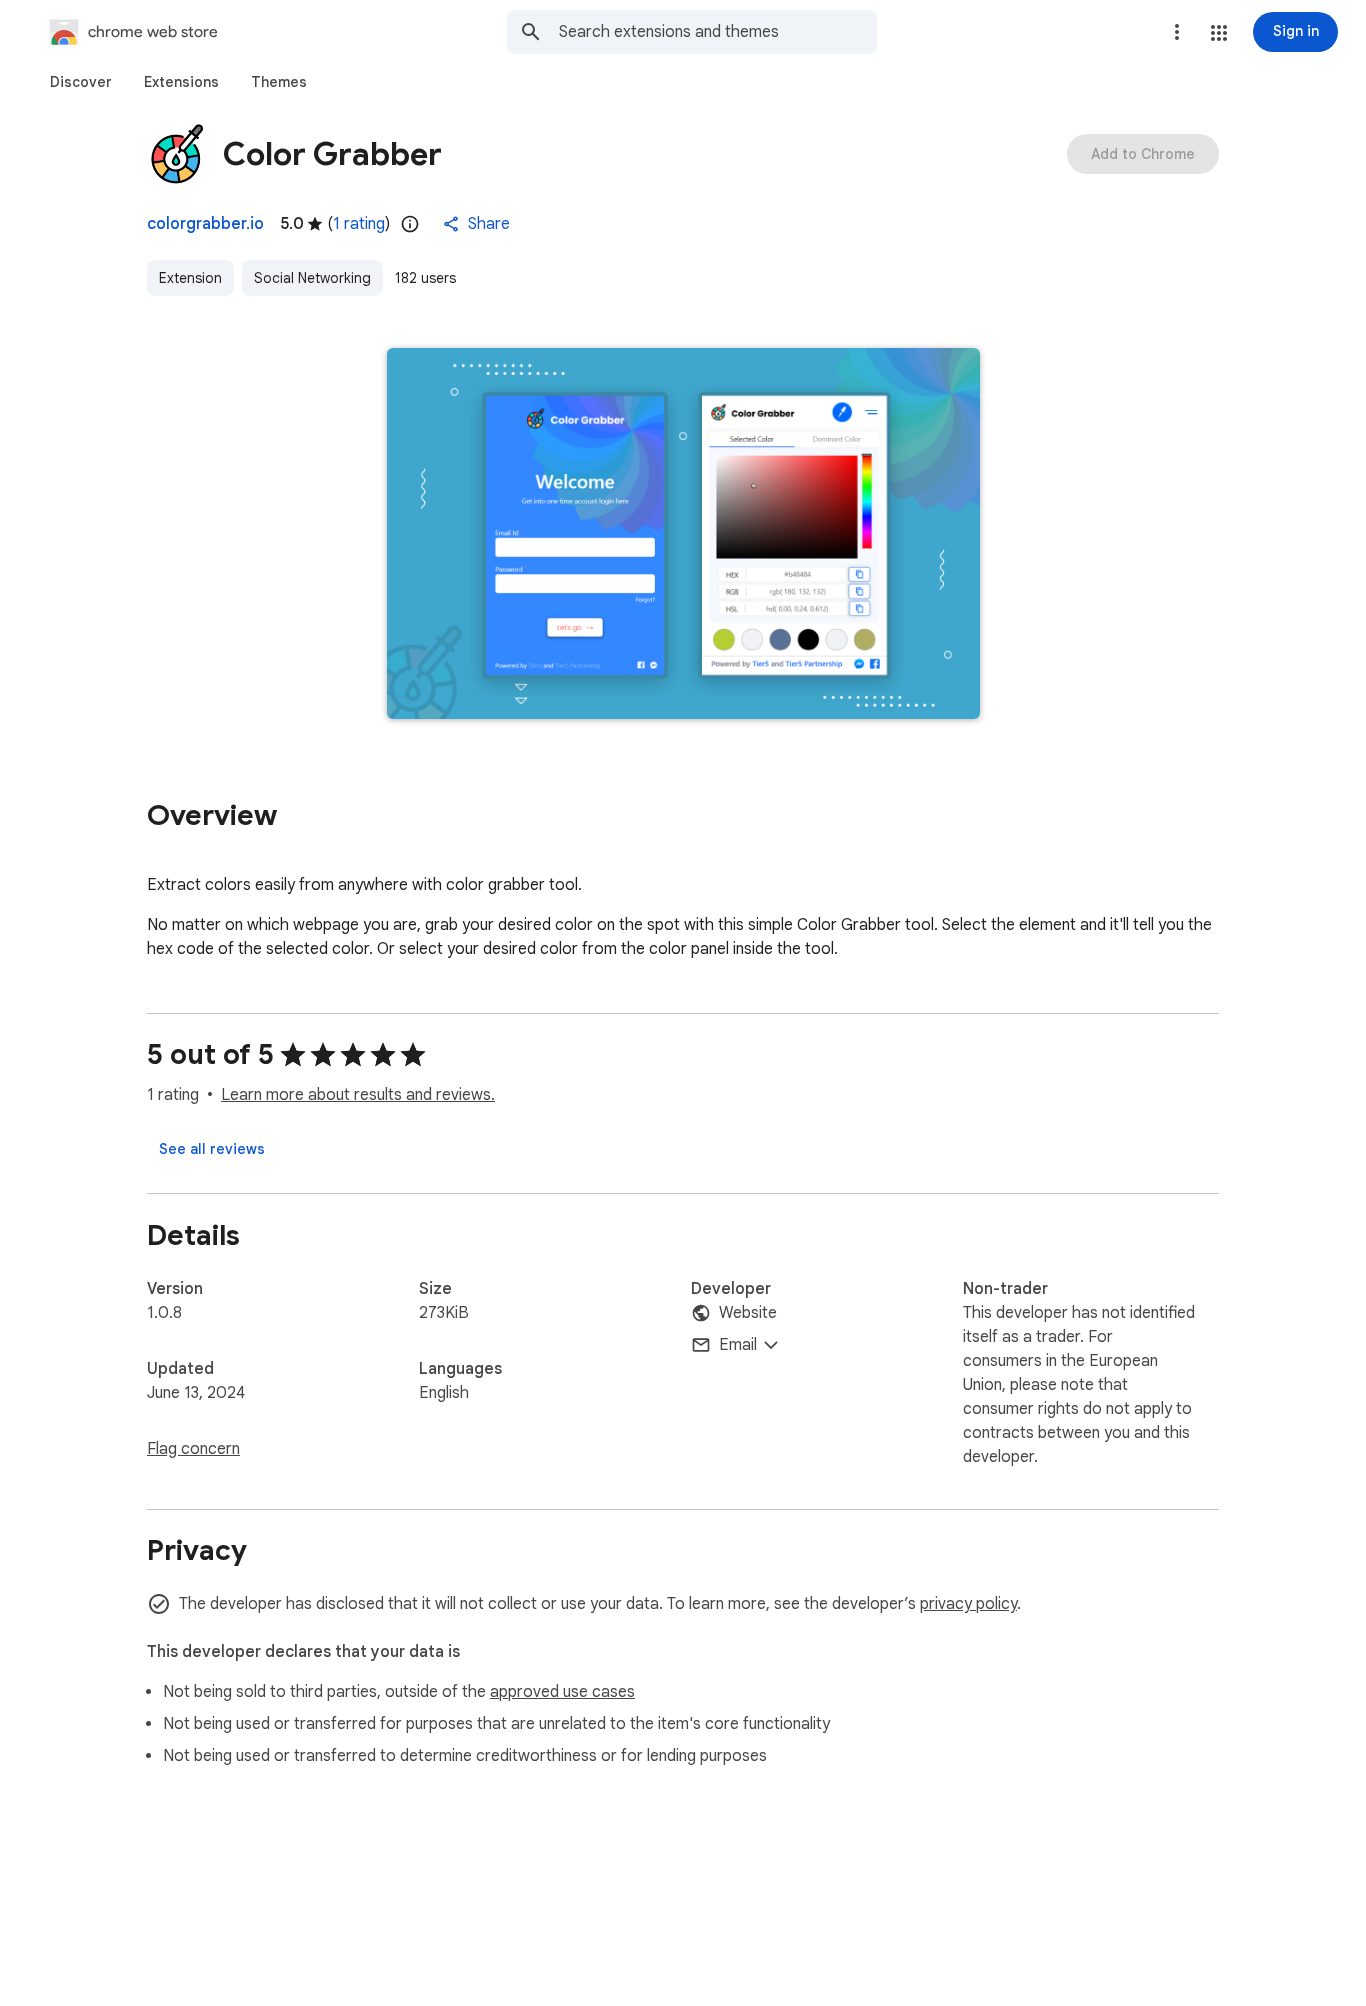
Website (748, 1313)
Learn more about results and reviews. (358, 1095)
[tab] (81, 82)
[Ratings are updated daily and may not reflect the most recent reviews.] (410, 224)
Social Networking (312, 278)
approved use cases (562, 1692)
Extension (190, 278)
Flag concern (193, 1449)
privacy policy (968, 1604)
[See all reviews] (212, 1149)
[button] (1219, 33)
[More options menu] (1177, 32)
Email (738, 1345)
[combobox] (718, 32)
